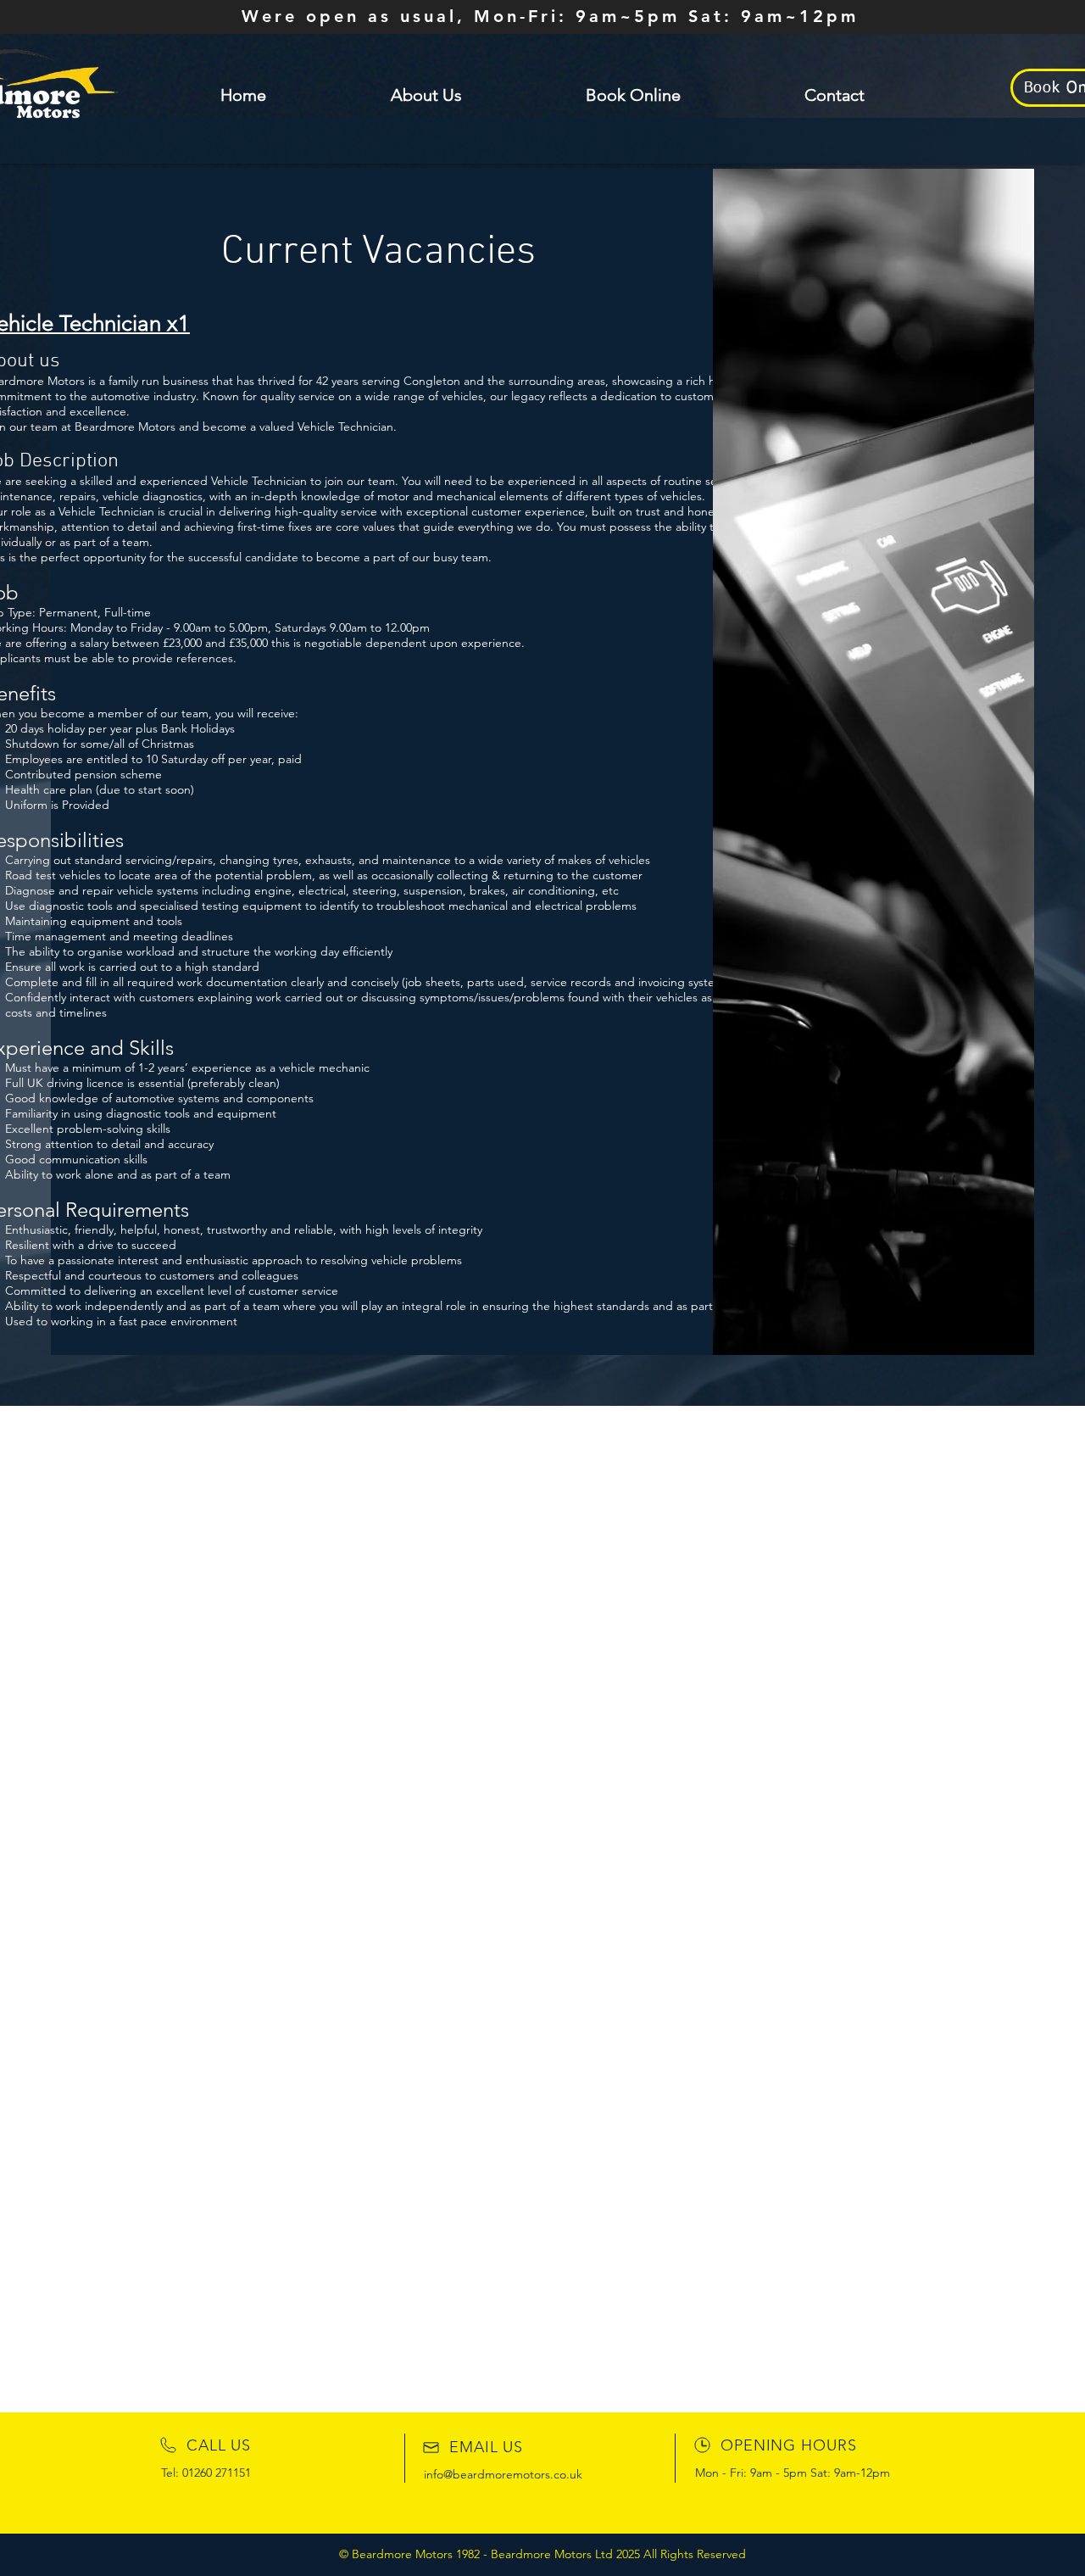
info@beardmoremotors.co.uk (503, 2474)
